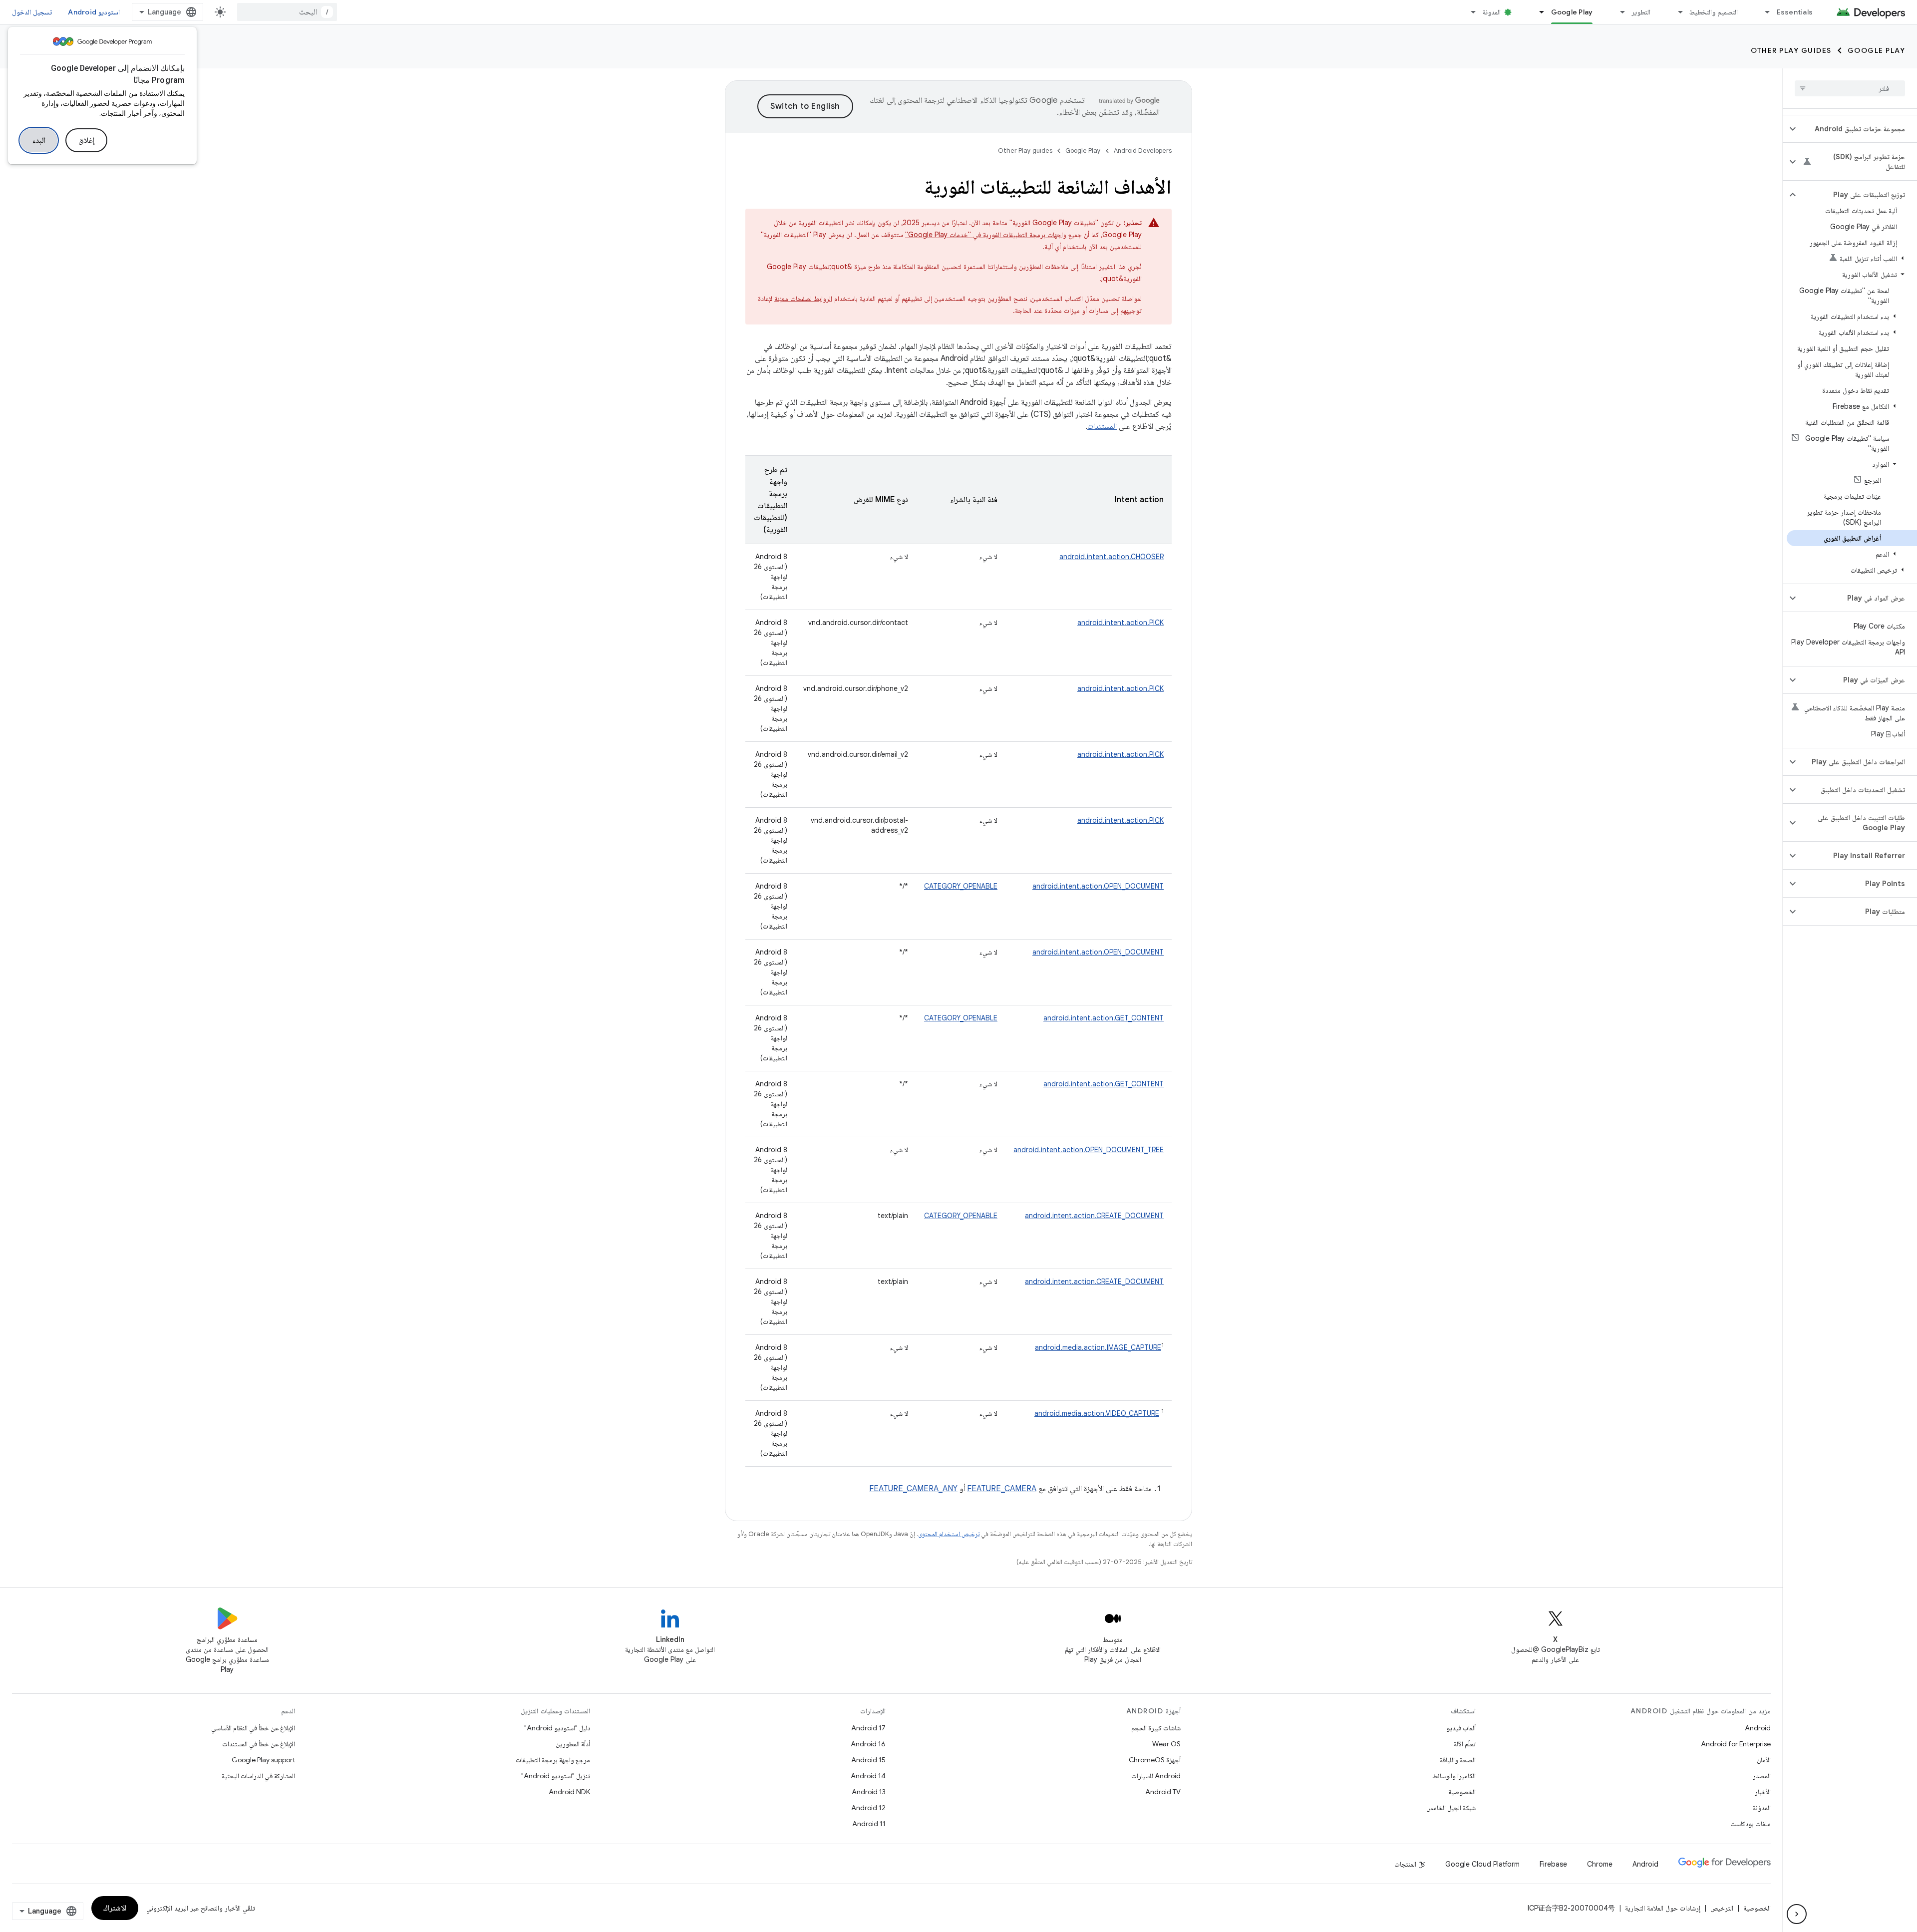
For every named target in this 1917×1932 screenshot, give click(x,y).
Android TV (1163, 1792)
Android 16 (868, 1744)
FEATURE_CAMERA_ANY (913, 1489)
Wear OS (1166, 1744)
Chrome (1600, 1864)
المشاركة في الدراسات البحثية (258, 1776)
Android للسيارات (1156, 1776)
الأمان (1764, 1760)
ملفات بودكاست (1751, 1824)
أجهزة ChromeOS (1155, 1760)
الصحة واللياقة (1458, 1760)
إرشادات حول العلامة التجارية (1663, 1908)
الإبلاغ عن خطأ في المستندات (259, 1744)
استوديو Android (94, 12)
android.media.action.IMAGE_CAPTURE (1098, 1347)
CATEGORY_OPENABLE (961, 886)
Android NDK (569, 1792)
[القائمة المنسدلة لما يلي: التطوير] (1618, 12)
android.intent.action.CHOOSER (1112, 557)
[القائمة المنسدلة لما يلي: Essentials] (1763, 12)
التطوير (1641, 12)
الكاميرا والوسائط (1454, 1776)
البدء (39, 140)
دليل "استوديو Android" (557, 1728)
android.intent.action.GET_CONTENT (1104, 1018)
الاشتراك (115, 1908)
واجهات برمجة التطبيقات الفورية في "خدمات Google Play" (986, 235)
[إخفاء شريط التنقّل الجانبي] (1797, 1914)
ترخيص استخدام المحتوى (949, 1534)
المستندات (1102, 426)
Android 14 (868, 1776)
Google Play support (263, 1760)
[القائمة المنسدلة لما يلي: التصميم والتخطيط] (1676, 12)
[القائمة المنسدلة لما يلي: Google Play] (1538, 12)
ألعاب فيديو (1461, 1728)
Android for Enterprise (1736, 1744)
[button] (1858, 129)
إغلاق (86, 140)
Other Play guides (1791, 50)
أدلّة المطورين (573, 1744)
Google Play (1572, 12)
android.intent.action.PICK (1120, 623)
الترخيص (1722, 1908)
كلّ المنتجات (1410, 1864)
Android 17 (868, 1728)
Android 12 (868, 1808)
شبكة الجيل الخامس (1451, 1808)
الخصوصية (1462, 1792)
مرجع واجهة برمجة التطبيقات (553, 1760)
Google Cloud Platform (1482, 1864)
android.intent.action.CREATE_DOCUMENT (1094, 1216)
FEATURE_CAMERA (1002, 1489)
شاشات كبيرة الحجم (1156, 1728)
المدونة (1492, 12)
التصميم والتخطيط (1713, 12)
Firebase (1553, 1864)
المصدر (1762, 1776)
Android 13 (869, 1792)
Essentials (1795, 12)
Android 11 (869, 1824)
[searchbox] (1850, 88)
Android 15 (868, 1760)
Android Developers (1143, 151)
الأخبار (1763, 1792)
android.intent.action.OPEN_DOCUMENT (1098, 886)
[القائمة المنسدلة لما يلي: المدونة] (1469, 12)
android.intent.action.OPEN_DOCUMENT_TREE (1089, 1150)
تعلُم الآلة (1465, 1744)
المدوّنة (1762, 1808)
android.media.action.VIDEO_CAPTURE (1097, 1413)
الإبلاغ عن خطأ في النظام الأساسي (253, 1728)
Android (1758, 1728)
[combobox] (287, 12)
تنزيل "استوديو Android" (556, 1776)
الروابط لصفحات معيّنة (803, 299)
